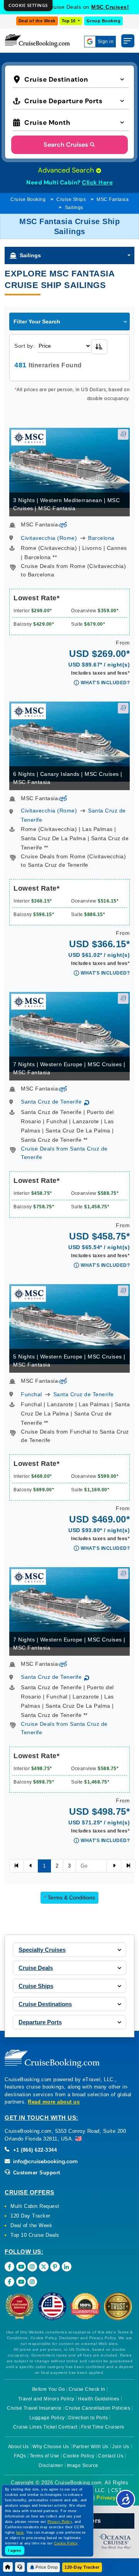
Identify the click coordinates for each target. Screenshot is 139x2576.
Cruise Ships (71, 199)
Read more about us (54, 2102)
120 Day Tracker (31, 2216)
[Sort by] (99, 347)
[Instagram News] (32, 2282)
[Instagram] (32, 2267)
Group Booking (104, 21)
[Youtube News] (21, 2282)
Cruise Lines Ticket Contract (45, 2427)
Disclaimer (51, 2465)
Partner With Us (91, 2447)
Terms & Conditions (69, 1898)
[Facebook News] (9, 2282)
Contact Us (111, 2456)
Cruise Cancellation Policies (98, 2408)
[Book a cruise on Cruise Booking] (37, 41)
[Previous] (17, 1866)
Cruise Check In (87, 2389)
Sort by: (25, 346)
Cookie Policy (79, 2456)
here (20, 2532)
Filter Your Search (37, 322)
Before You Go (49, 2389)
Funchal (31, 1394)
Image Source (83, 2465)
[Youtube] (21, 2267)
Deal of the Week (37, 21)
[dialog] (28, 6)
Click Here (97, 183)
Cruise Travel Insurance (34, 2408)
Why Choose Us (51, 2447)
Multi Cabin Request (35, 2206)
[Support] (20, 2567)
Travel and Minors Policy (46, 2399)
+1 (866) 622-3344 (34, 2150)
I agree (15, 2550)
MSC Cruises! (110, 7)
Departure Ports (40, 2022)
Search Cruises (66, 145)
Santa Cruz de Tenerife (51, 1102)
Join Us (121, 2447)
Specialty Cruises (42, 1950)
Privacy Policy (115, 2498)
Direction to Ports (88, 2418)
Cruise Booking (28, 199)
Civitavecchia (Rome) (49, 538)
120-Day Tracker (82, 2567)
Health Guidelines (99, 2399)
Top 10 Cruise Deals (35, 2235)
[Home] (8, 2567)
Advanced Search (67, 170)
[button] (71, 79)
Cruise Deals (36, 1968)
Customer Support (36, 2173)
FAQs (20, 2456)
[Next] (114, 1866)
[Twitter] (44, 2267)
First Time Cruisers (103, 2427)
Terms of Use (45, 2456)
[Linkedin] (67, 2267)
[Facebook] (9, 2267)
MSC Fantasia (113, 199)
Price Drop (47, 2567)
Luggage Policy (47, 2418)
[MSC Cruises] (29, 437)
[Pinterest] (55, 2267)
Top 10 (69, 21)
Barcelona (101, 538)
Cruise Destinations (45, 2004)
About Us (19, 2447)
